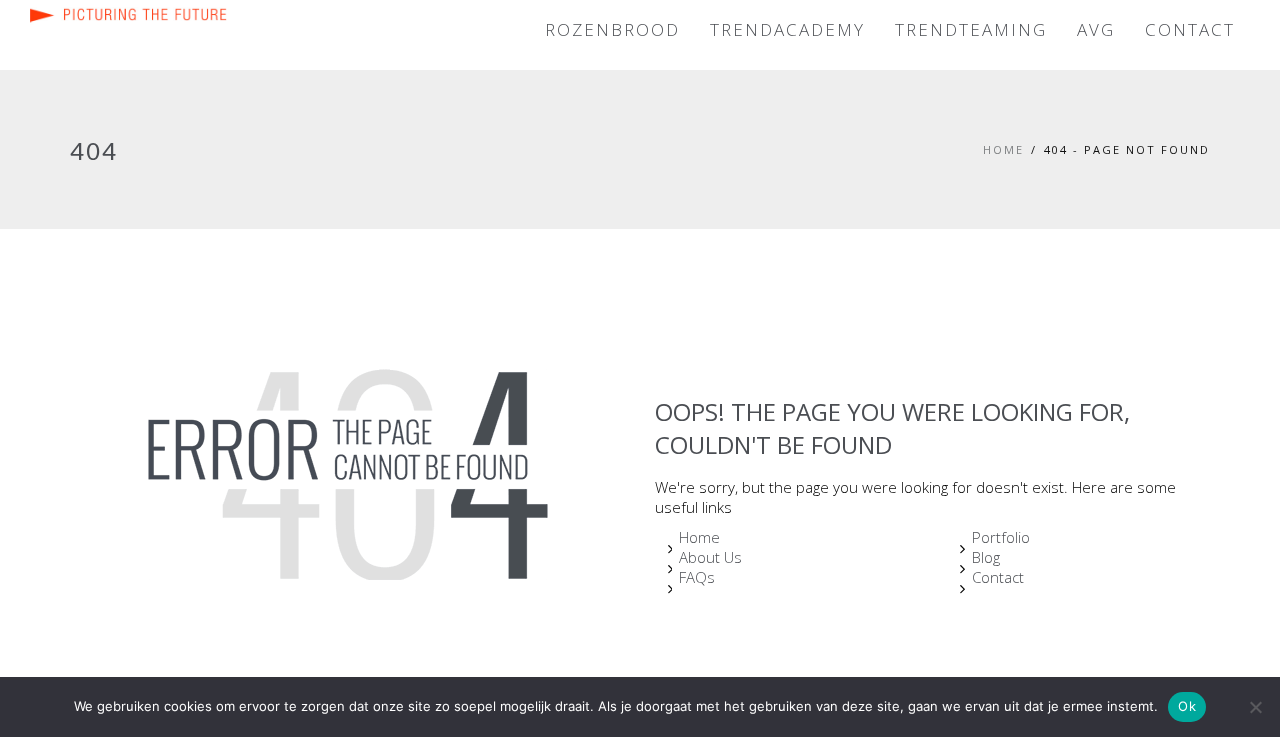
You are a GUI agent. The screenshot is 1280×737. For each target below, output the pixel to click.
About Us (710, 557)
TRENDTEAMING (971, 29)
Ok (1187, 706)
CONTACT (1190, 29)
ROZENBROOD (612, 29)
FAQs (697, 577)
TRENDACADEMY (787, 29)
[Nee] (1255, 707)
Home (1003, 149)
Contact (998, 577)
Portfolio (1001, 537)
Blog (986, 557)
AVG (1096, 29)
